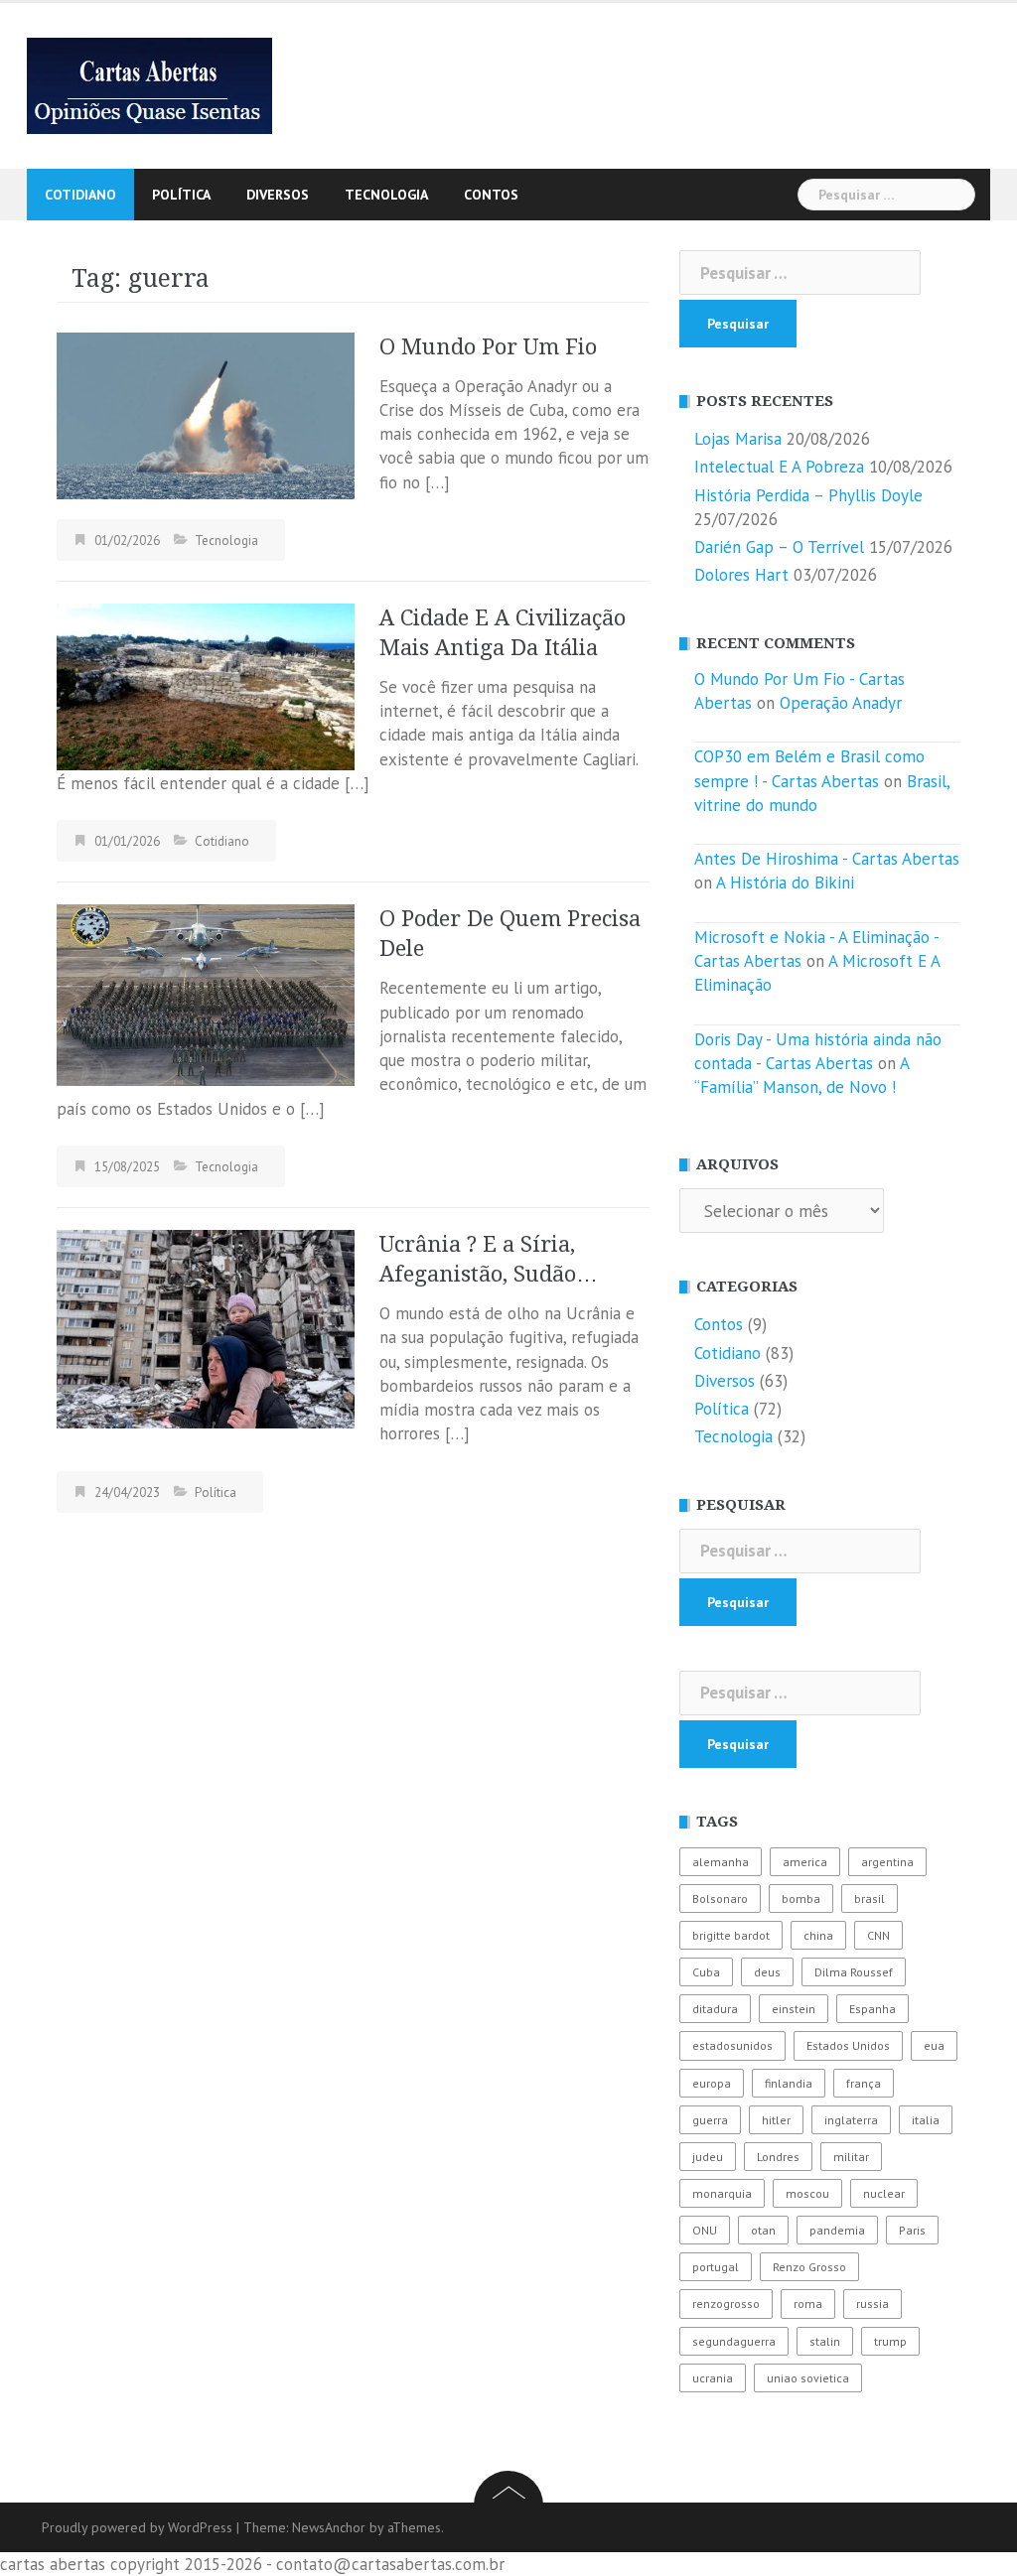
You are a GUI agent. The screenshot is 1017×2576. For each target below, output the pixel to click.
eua (934, 2045)
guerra (710, 2120)
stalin (825, 2341)
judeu (708, 2157)
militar (851, 2157)
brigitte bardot (731, 1935)
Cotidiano (80, 195)
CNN (878, 1935)
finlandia (789, 2083)
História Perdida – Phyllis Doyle (808, 495)
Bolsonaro (720, 1898)
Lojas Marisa (738, 439)
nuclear (884, 2193)
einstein (794, 2009)
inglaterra (851, 2120)
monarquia (722, 2193)
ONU (705, 2230)
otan (763, 2230)
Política (181, 195)
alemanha (721, 1862)
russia (872, 2304)
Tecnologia (386, 195)
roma (808, 2304)
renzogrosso (726, 2304)
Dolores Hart (741, 575)
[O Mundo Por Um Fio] (206, 414)
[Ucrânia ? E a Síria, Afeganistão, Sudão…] (206, 1327)
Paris (912, 2230)
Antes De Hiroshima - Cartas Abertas (827, 859)
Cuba (706, 1972)
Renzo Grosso (809, 2267)
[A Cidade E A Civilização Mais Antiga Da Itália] (206, 685)
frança (864, 2083)
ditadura (715, 2009)
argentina (887, 1862)
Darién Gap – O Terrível (779, 547)
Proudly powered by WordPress (137, 2527)
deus (767, 1972)
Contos (491, 195)
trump (890, 2341)
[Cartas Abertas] (149, 84)
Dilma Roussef (854, 1972)
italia (926, 2120)
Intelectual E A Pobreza (779, 467)
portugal (716, 2267)
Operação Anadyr (841, 703)
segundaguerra (734, 2341)
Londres (778, 2157)
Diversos (278, 195)
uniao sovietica (808, 2378)
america (805, 1862)
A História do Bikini (785, 882)
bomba (801, 1898)
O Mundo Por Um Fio (488, 347)
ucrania (713, 2378)
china (818, 1935)
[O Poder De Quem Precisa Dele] (206, 994)
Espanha (872, 2009)
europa (712, 2083)
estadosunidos (732, 2045)
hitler (776, 2120)
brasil (870, 1898)
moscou (807, 2193)
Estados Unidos (848, 2045)
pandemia (837, 2230)
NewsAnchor (329, 2527)
